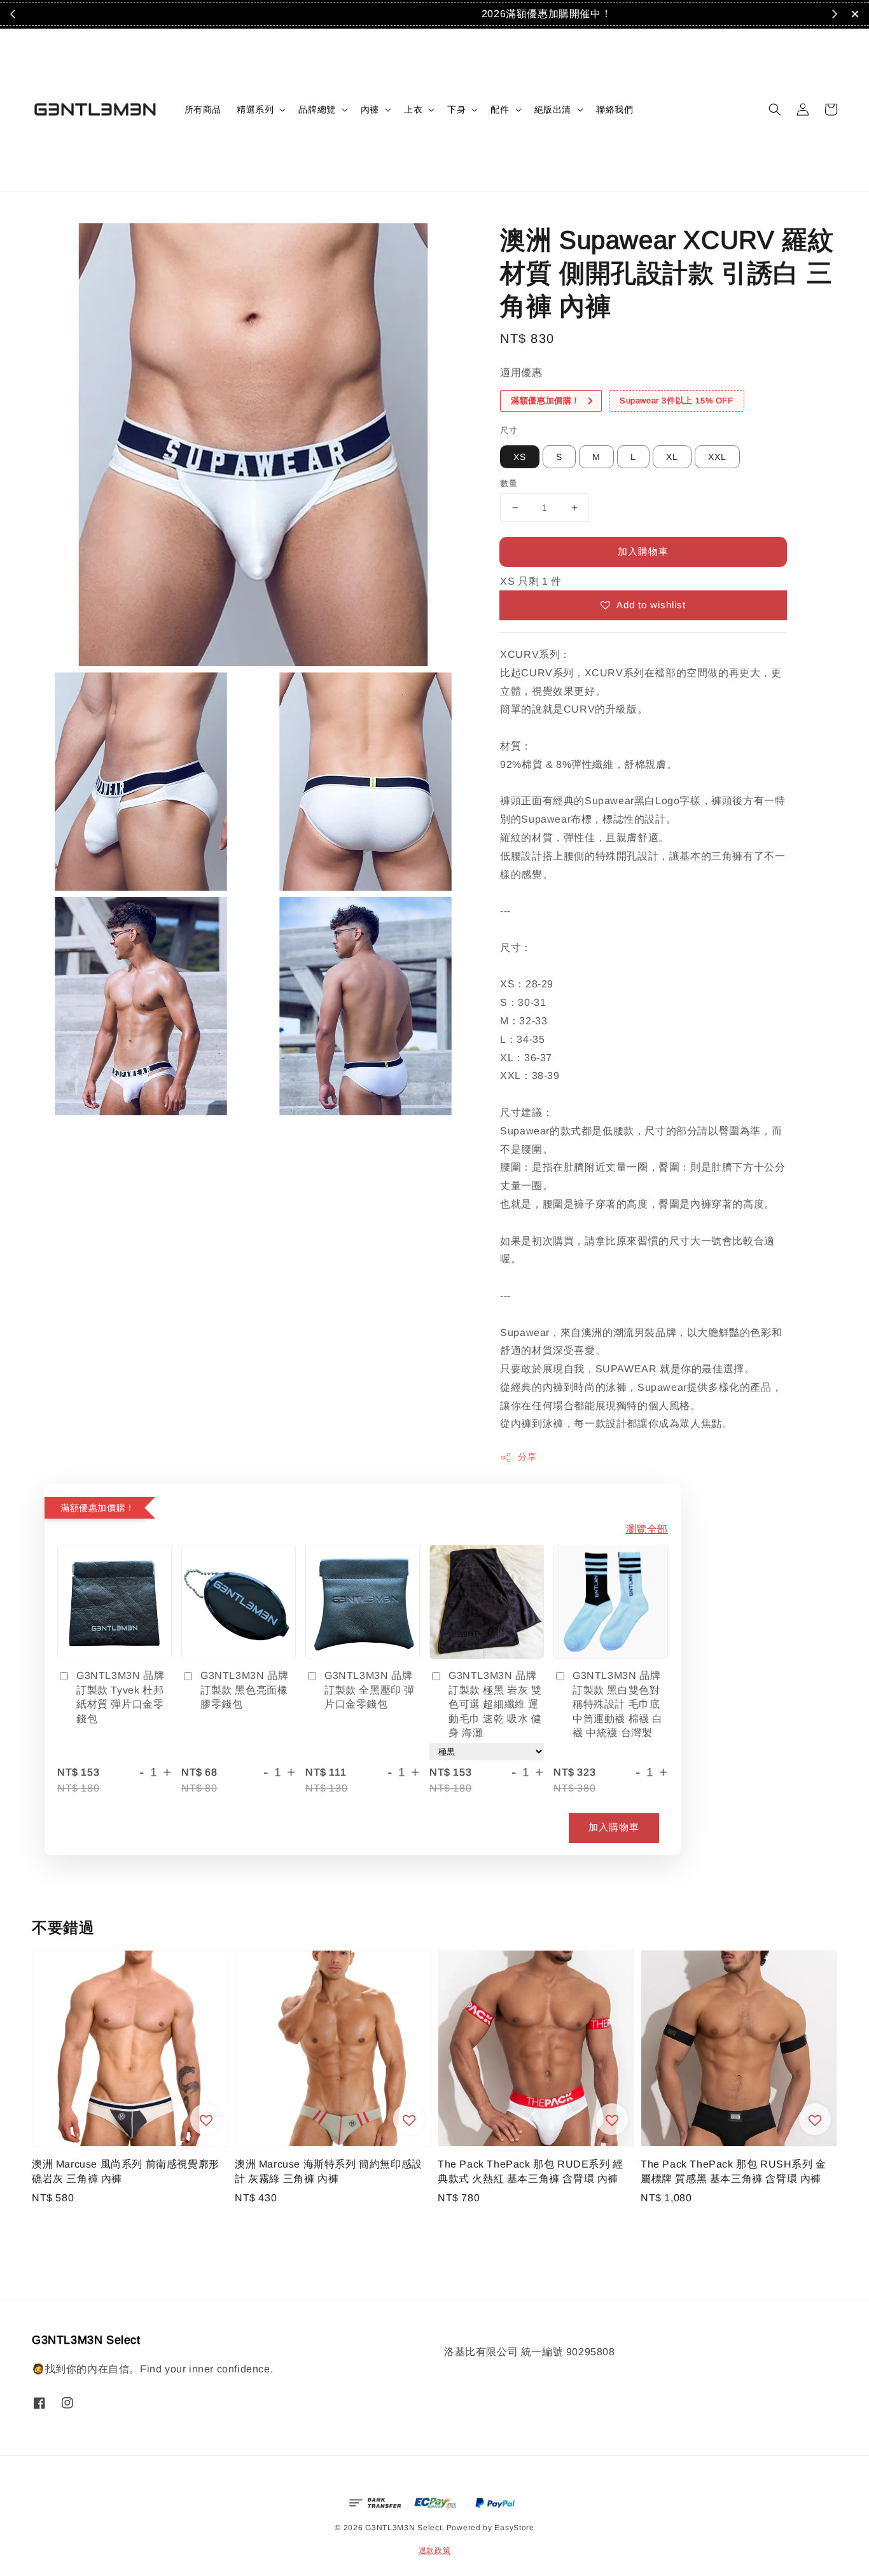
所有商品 (203, 109)
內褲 (370, 109)
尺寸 (509, 430)
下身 (456, 109)
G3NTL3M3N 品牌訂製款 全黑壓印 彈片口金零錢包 (370, 1690)
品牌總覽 (317, 109)
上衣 (413, 109)
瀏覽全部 (647, 1529)
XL (672, 457)
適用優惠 (521, 372)
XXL (717, 457)
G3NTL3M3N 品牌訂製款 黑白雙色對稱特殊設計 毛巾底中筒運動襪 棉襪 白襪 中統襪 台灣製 (618, 1704)
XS (520, 457)
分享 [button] (527, 1457)
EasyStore (514, 2528)
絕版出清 (553, 109)
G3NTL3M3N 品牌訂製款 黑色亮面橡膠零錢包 (244, 1690)
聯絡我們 (615, 109)
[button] (775, 109)
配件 (500, 109)
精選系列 (255, 109)
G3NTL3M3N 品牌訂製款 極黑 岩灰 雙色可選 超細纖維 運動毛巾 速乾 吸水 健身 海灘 (495, 1704)
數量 (509, 483)
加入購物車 (643, 551)
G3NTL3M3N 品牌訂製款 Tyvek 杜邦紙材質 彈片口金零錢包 (120, 1697)
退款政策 (435, 2551)
